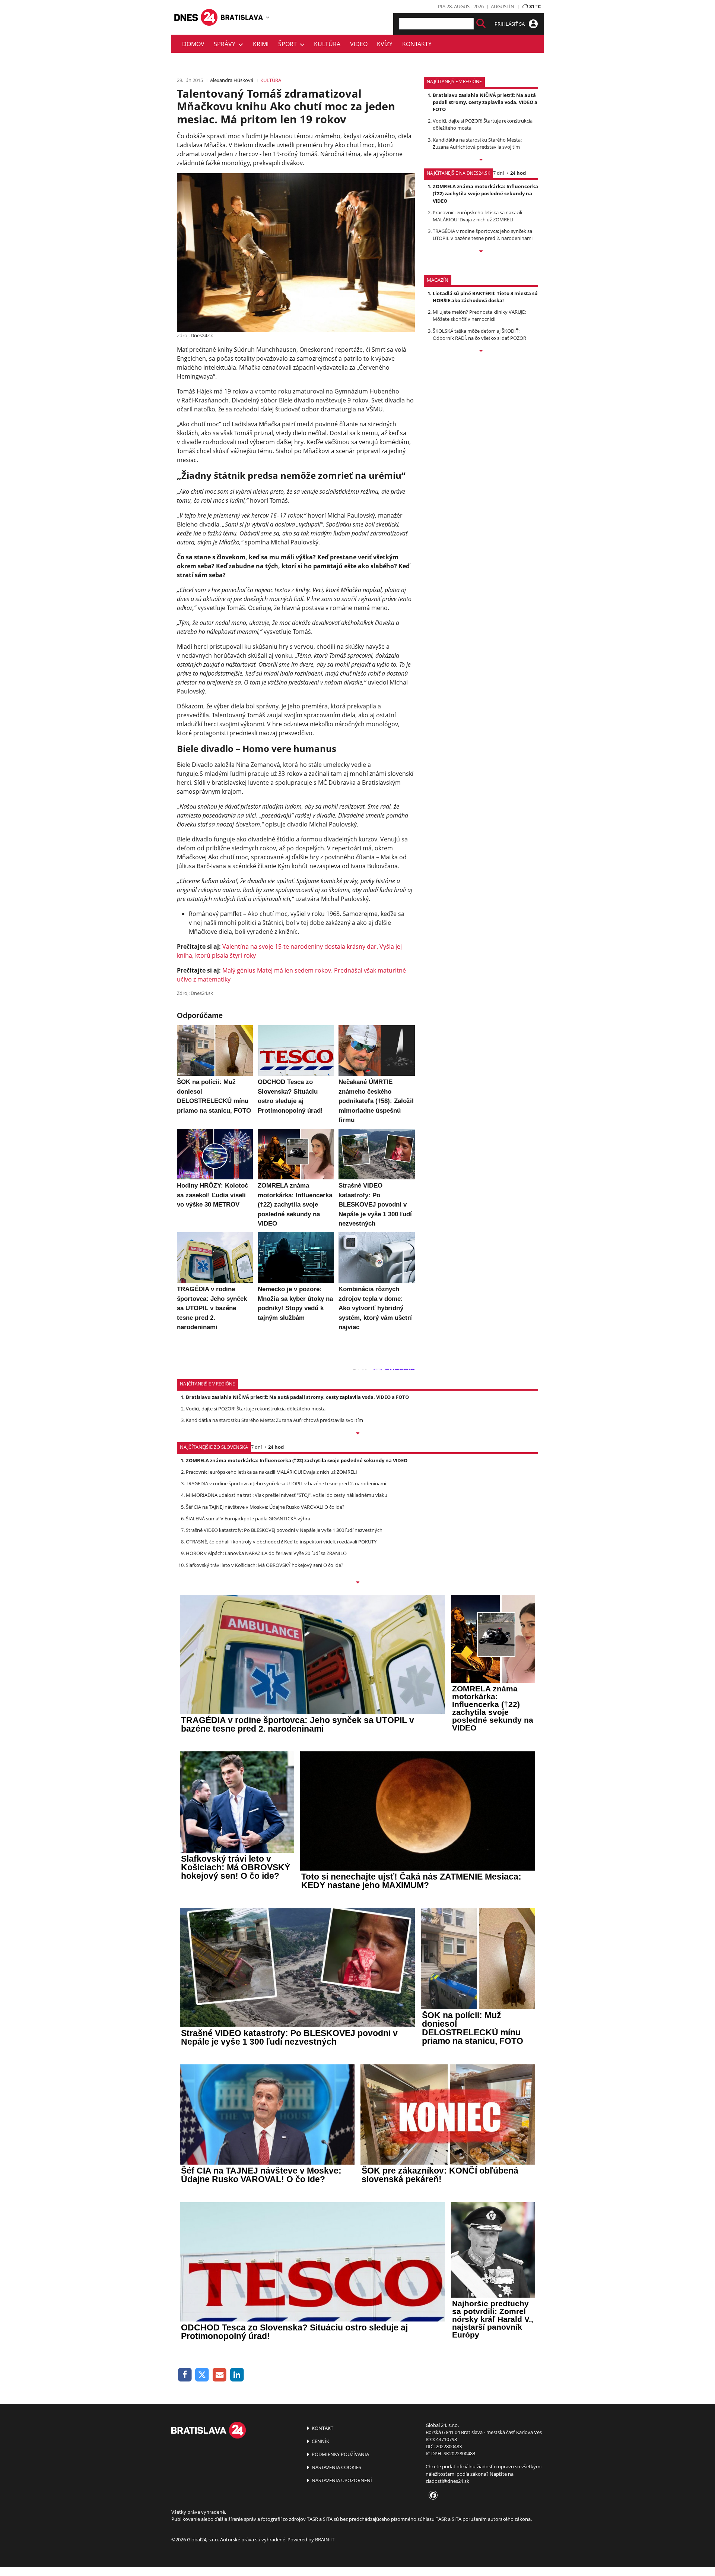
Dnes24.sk (202, 335)
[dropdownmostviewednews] (481, 160)
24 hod (518, 173)
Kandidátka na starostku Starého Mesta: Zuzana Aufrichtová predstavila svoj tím (477, 143)
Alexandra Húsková (232, 80)
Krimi (261, 44)
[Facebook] (185, 2375)
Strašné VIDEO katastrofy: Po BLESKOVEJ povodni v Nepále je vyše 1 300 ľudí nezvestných (284, 1530)
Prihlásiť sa (510, 24)
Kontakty (417, 44)
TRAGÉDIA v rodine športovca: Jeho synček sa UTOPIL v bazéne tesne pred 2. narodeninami (483, 235)
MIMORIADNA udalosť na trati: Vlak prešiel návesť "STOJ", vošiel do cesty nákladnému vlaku (287, 1495)
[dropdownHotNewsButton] (481, 351)
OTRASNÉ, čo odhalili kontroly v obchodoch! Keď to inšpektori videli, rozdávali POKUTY (281, 1542)
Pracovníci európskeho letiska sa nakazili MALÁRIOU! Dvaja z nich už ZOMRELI (477, 216)
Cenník (320, 2441)
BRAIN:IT (325, 2539)
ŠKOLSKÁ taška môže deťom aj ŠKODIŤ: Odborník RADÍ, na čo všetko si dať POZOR (479, 334)
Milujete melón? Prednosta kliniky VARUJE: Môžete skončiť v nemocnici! (479, 315)
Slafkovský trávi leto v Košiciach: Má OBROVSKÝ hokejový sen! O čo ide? (265, 1565)
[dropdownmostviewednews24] (481, 252)
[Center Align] (481, 24)
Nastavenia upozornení (341, 2480)
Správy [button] (226, 44)
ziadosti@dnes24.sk (447, 2481)
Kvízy (385, 44)
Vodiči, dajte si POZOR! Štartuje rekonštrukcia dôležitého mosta (256, 1409)
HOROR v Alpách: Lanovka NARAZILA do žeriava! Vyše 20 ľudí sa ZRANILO (266, 1553)
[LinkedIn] (237, 2375)
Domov (193, 44)
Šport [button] (289, 44)
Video (359, 44)
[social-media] (432, 2496)
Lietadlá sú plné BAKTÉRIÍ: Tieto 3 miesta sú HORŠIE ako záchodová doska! (485, 297)
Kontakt (322, 2428)
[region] (268, 17)
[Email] (220, 2375)
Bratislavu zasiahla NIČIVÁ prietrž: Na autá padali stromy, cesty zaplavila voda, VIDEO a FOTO (485, 102)
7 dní (498, 173)
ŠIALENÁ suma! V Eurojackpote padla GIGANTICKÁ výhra (248, 1518)
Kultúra (327, 44)
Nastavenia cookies (336, 2467)
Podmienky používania (340, 2454)
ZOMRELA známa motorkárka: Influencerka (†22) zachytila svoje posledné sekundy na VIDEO (485, 193)
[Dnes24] (242, 17)
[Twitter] (202, 2375)
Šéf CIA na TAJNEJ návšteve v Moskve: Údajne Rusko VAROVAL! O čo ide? (265, 1507)
